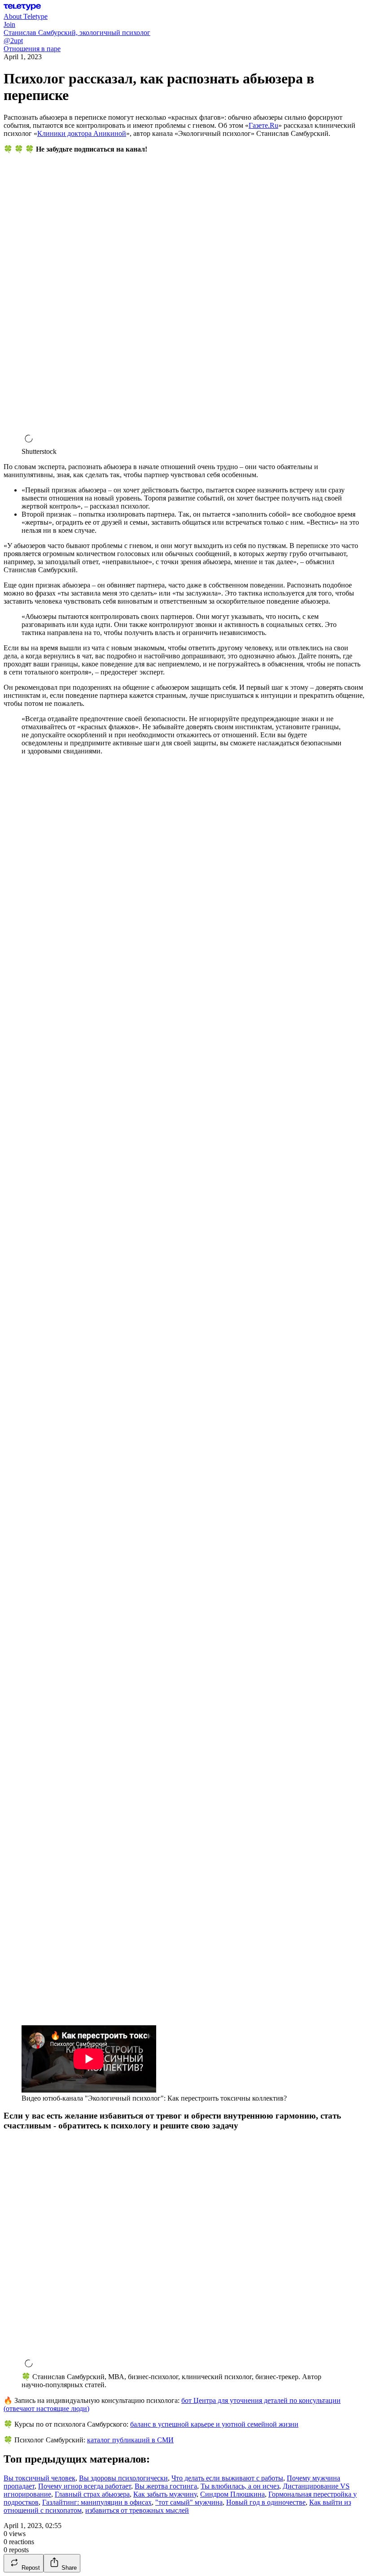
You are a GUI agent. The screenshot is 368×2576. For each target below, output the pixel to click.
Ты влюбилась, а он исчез (240, 2486)
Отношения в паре (32, 49)
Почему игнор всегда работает (85, 2486)
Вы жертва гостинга (166, 2486)
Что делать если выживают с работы (227, 2478)
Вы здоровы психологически (123, 2478)
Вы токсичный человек (39, 2478)
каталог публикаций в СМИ (130, 2440)
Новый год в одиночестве (266, 2502)
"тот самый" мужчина (189, 2502)
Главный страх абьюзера (92, 2494)
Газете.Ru (263, 125)
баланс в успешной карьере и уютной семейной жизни (214, 2424)
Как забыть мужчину (165, 2494)
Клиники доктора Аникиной (82, 133)
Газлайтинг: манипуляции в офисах (97, 2502)
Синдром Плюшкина (232, 2494)
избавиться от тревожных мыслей (137, 2510)
